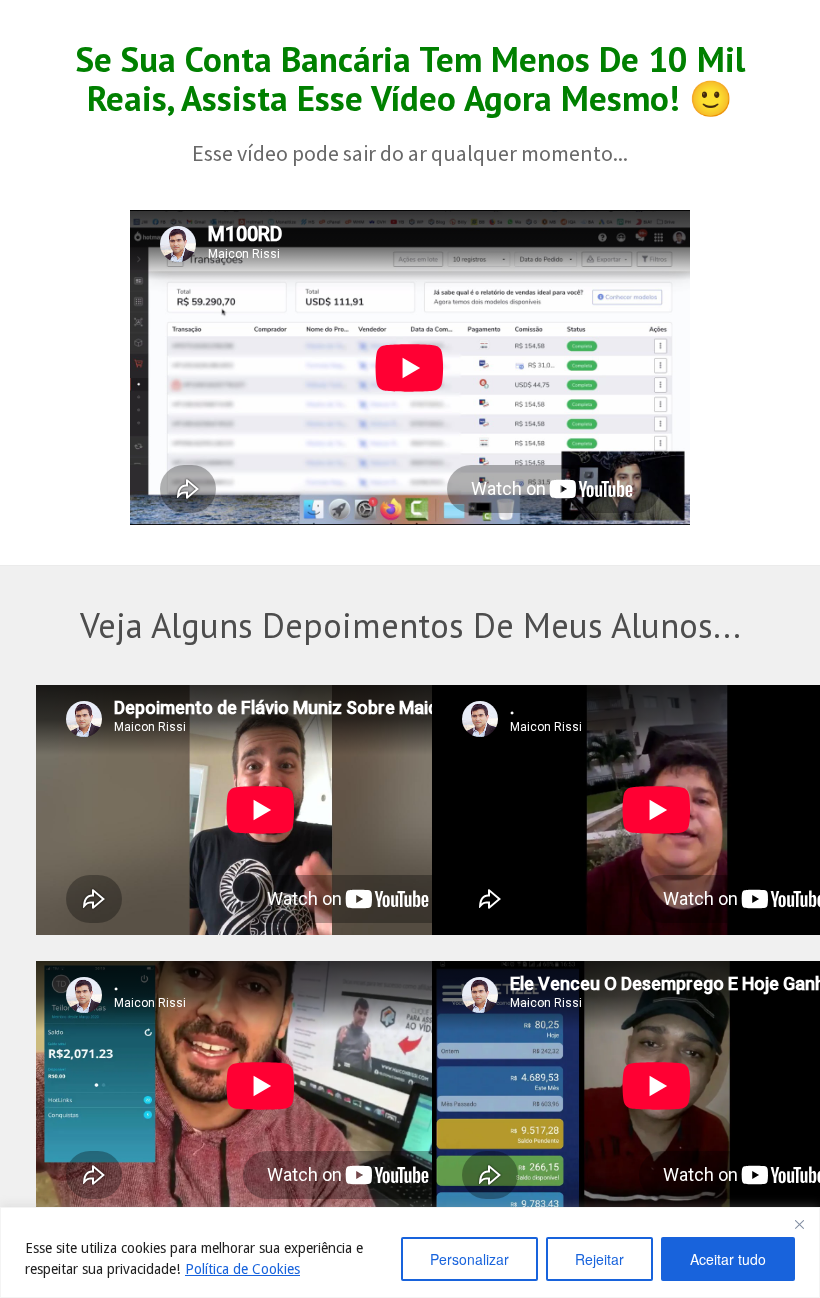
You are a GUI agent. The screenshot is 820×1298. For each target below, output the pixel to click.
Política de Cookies (242, 1269)
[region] (410, 1252)
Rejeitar (599, 1259)
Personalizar (469, 1259)
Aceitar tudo (728, 1259)
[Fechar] (799, 1224)
